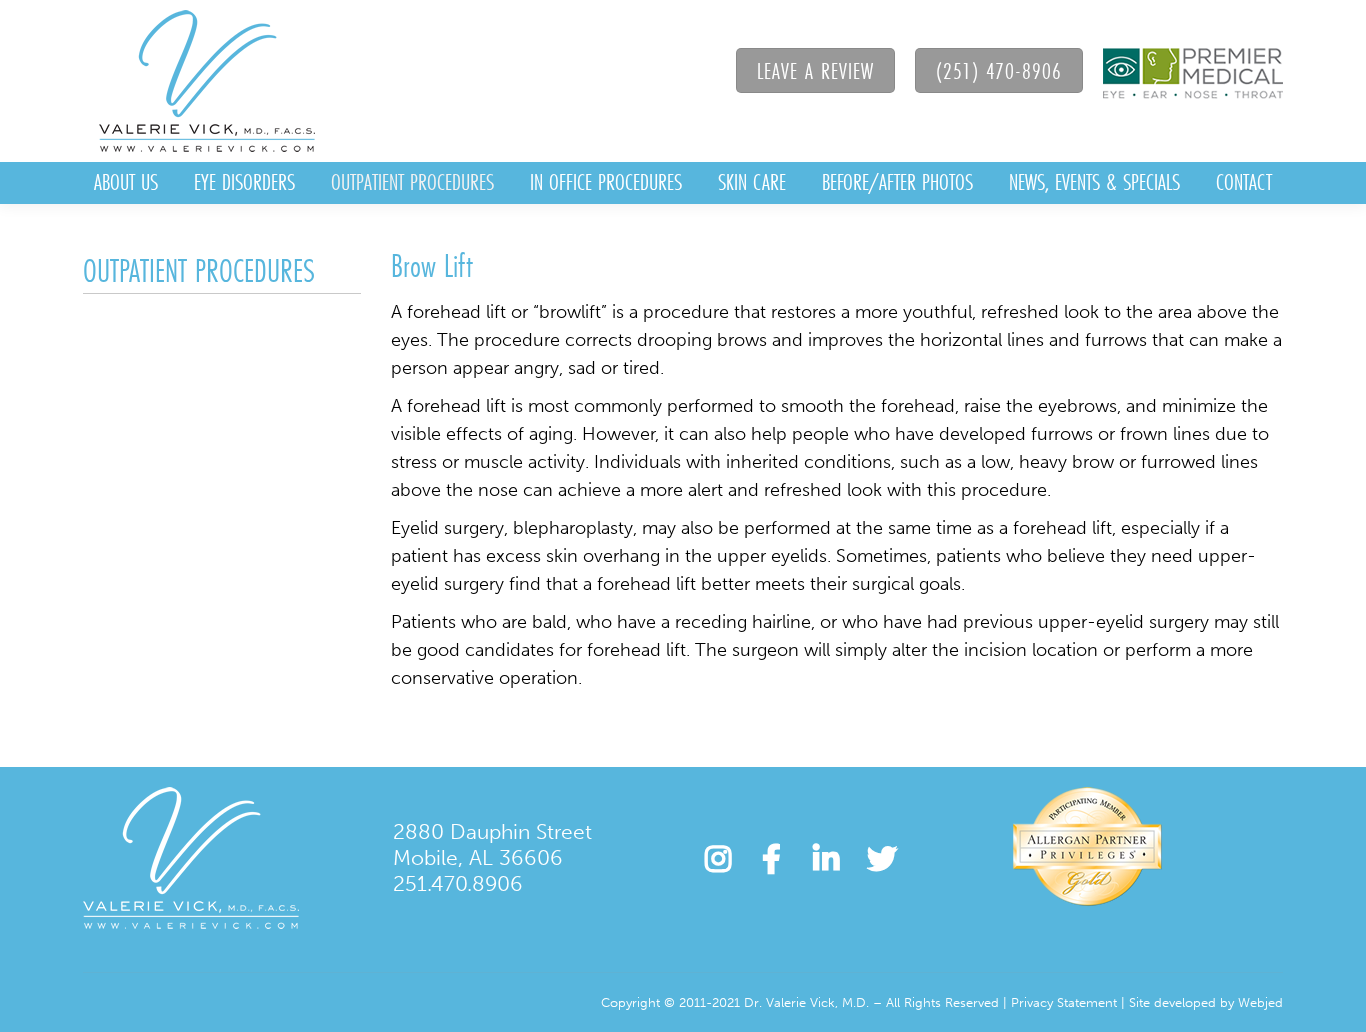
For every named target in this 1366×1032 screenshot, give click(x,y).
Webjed (1260, 1002)
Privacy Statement (1064, 1002)
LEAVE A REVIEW (815, 70)
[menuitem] (126, 183)
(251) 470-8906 (999, 70)
